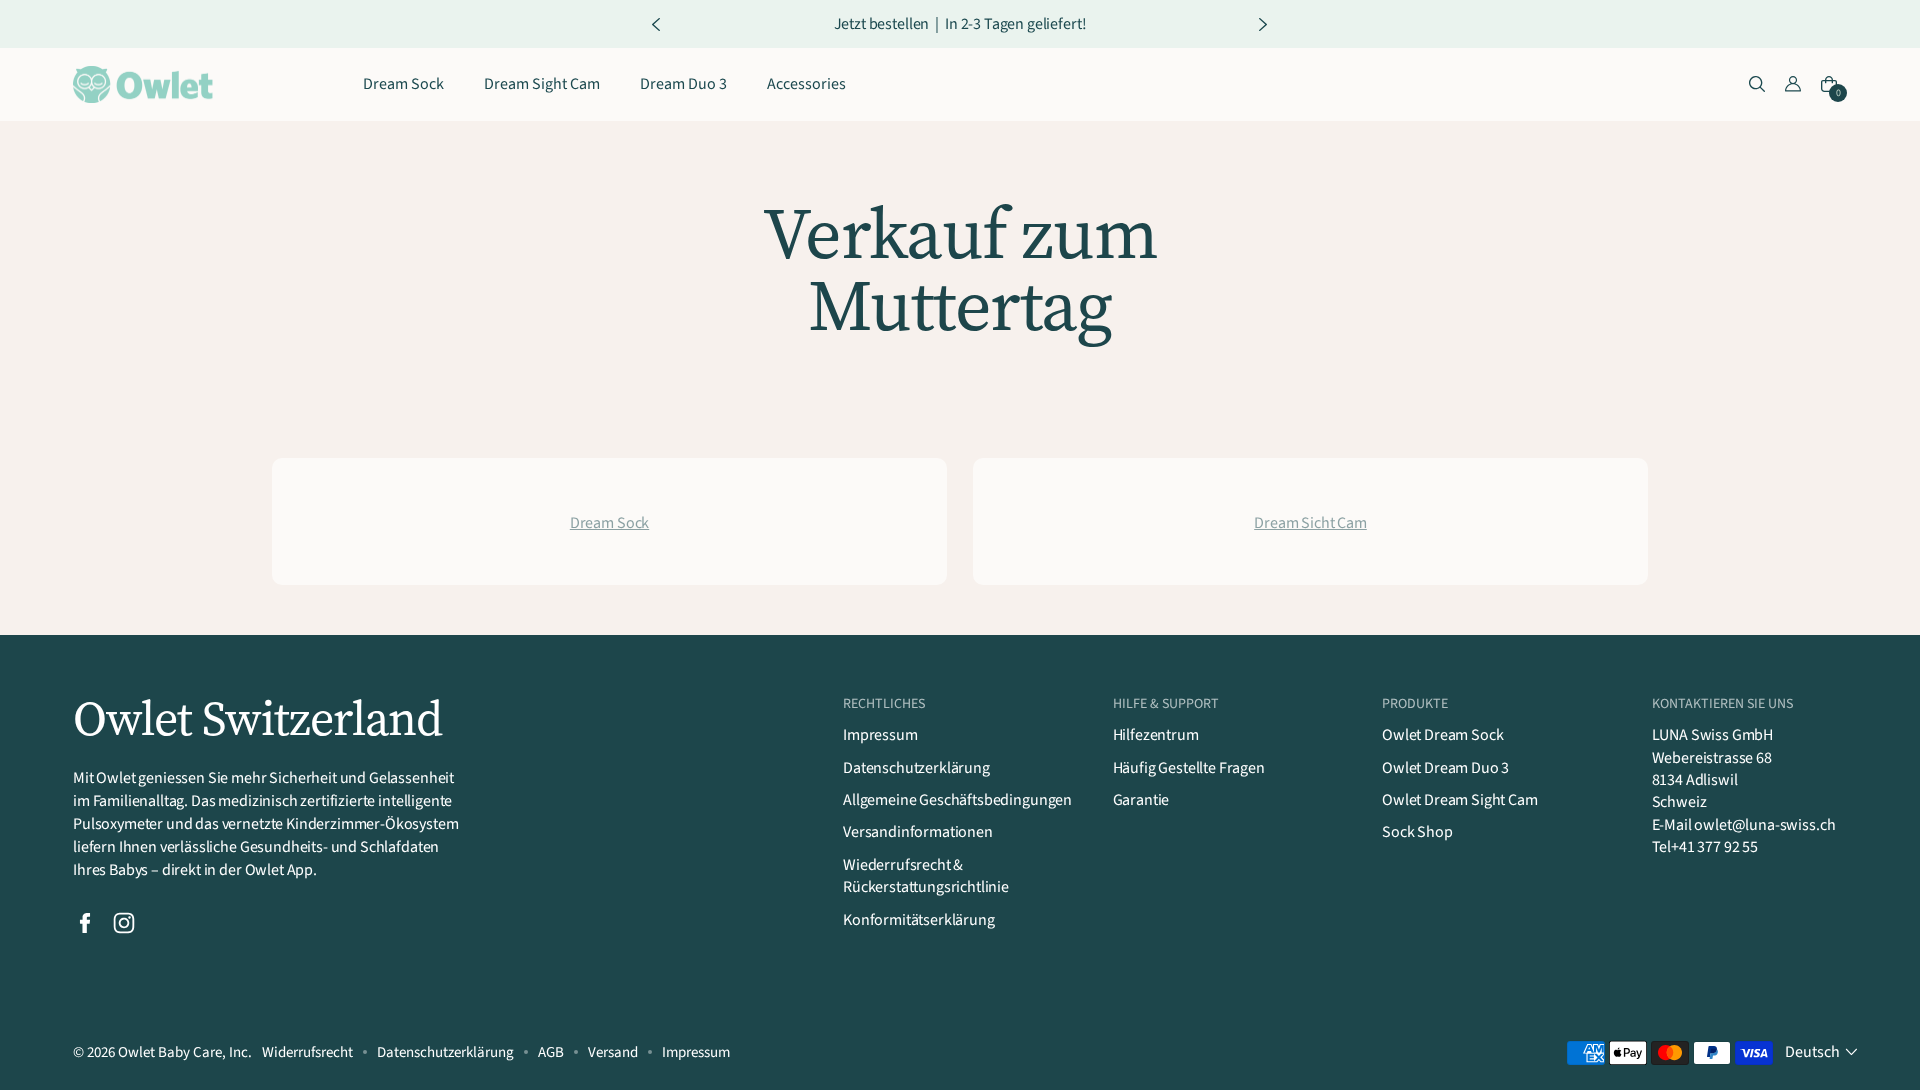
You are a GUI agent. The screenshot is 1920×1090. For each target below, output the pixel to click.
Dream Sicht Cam (1310, 523)
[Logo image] (143, 84)
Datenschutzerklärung (916, 768)
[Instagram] (124, 923)
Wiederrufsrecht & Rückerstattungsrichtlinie (926, 876)
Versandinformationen (918, 832)
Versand (613, 1052)
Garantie (1141, 800)
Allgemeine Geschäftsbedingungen (957, 800)
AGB (551, 1052)
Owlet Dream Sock (1442, 735)
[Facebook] (85, 923)
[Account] (1793, 85)
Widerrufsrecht (307, 1052)
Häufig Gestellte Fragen (1189, 768)
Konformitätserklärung (919, 920)
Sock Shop (1417, 832)
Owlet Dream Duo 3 (1445, 768)
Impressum (880, 735)
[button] (1757, 85)
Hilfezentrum (1156, 735)
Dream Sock (609, 523)
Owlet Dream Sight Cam (1460, 800)
